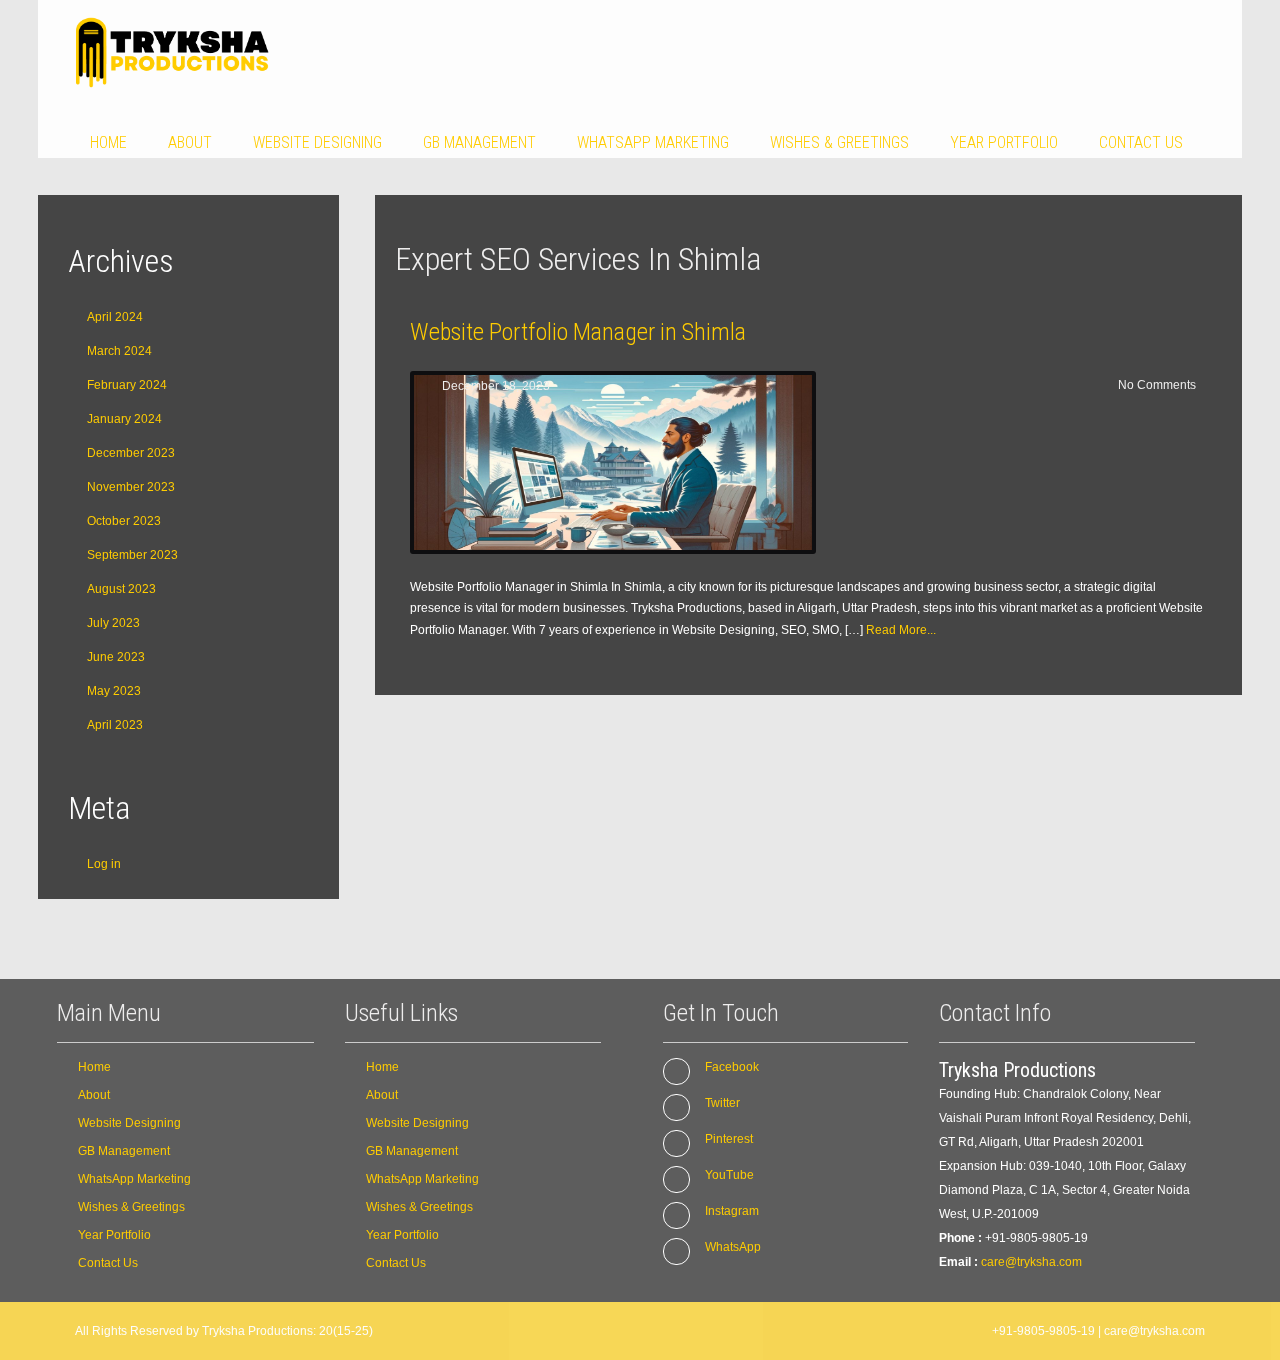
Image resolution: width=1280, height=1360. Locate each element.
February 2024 (127, 385)
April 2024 (115, 317)
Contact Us (1141, 142)
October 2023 (124, 521)
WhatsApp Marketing (653, 142)
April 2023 (115, 725)
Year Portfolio (1004, 142)
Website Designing (317, 142)
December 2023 (131, 453)
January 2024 (124, 419)
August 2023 (121, 589)
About (190, 142)
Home (108, 142)
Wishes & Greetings (839, 142)
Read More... (901, 630)
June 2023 (116, 657)
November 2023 (131, 487)
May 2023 (114, 691)
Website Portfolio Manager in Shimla (578, 332)
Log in (104, 864)
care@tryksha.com (1031, 1262)
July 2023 (113, 623)
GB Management (479, 142)
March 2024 (119, 351)
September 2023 (132, 555)
